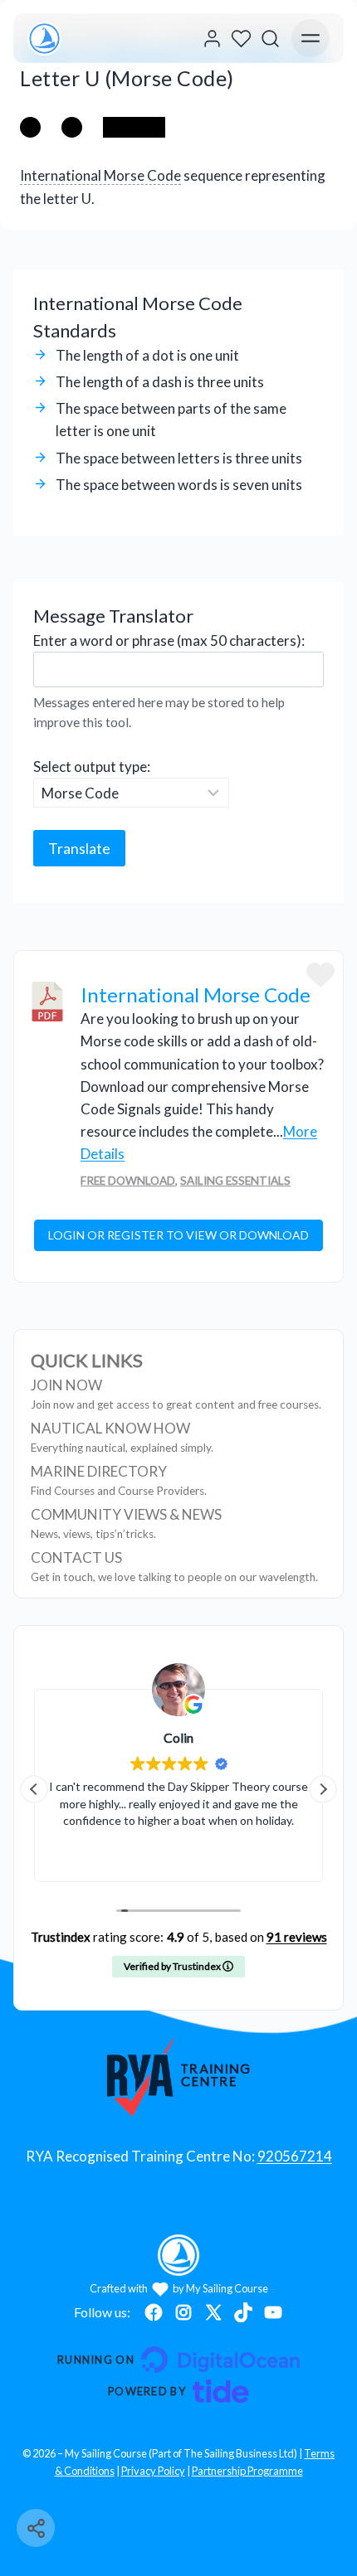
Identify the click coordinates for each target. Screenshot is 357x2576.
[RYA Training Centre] (179, 2077)
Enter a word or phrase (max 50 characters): (169, 640)
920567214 (295, 2156)
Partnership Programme (247, 2471)
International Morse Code (196, 995)
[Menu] (311, 38)
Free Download (128, 1181)
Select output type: (92, 766)
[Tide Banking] (178, 2391)
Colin (178, 1737)
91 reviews (297, 1937)
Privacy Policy (153, 2471)
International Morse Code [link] (100, 175)
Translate (79, 848)
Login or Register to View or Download (178, 1235)
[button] (323, 1789)
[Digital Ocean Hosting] (178, 2360)
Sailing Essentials (235, 1181)
